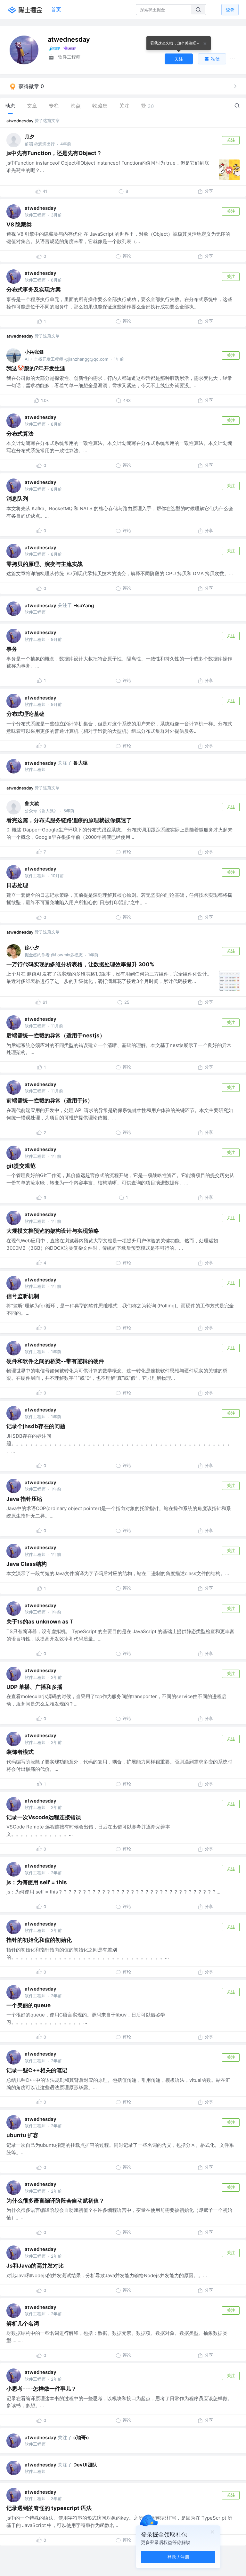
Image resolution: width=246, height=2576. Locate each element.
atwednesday (20, 121)
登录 (230, 9)
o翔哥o (81, 2437)
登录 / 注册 (178, 2557)
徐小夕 (32, 948)
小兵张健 (34, 352)
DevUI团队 (85, 2465)
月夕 (29, 137)
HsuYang (84, 605)
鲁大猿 (81, 763)
